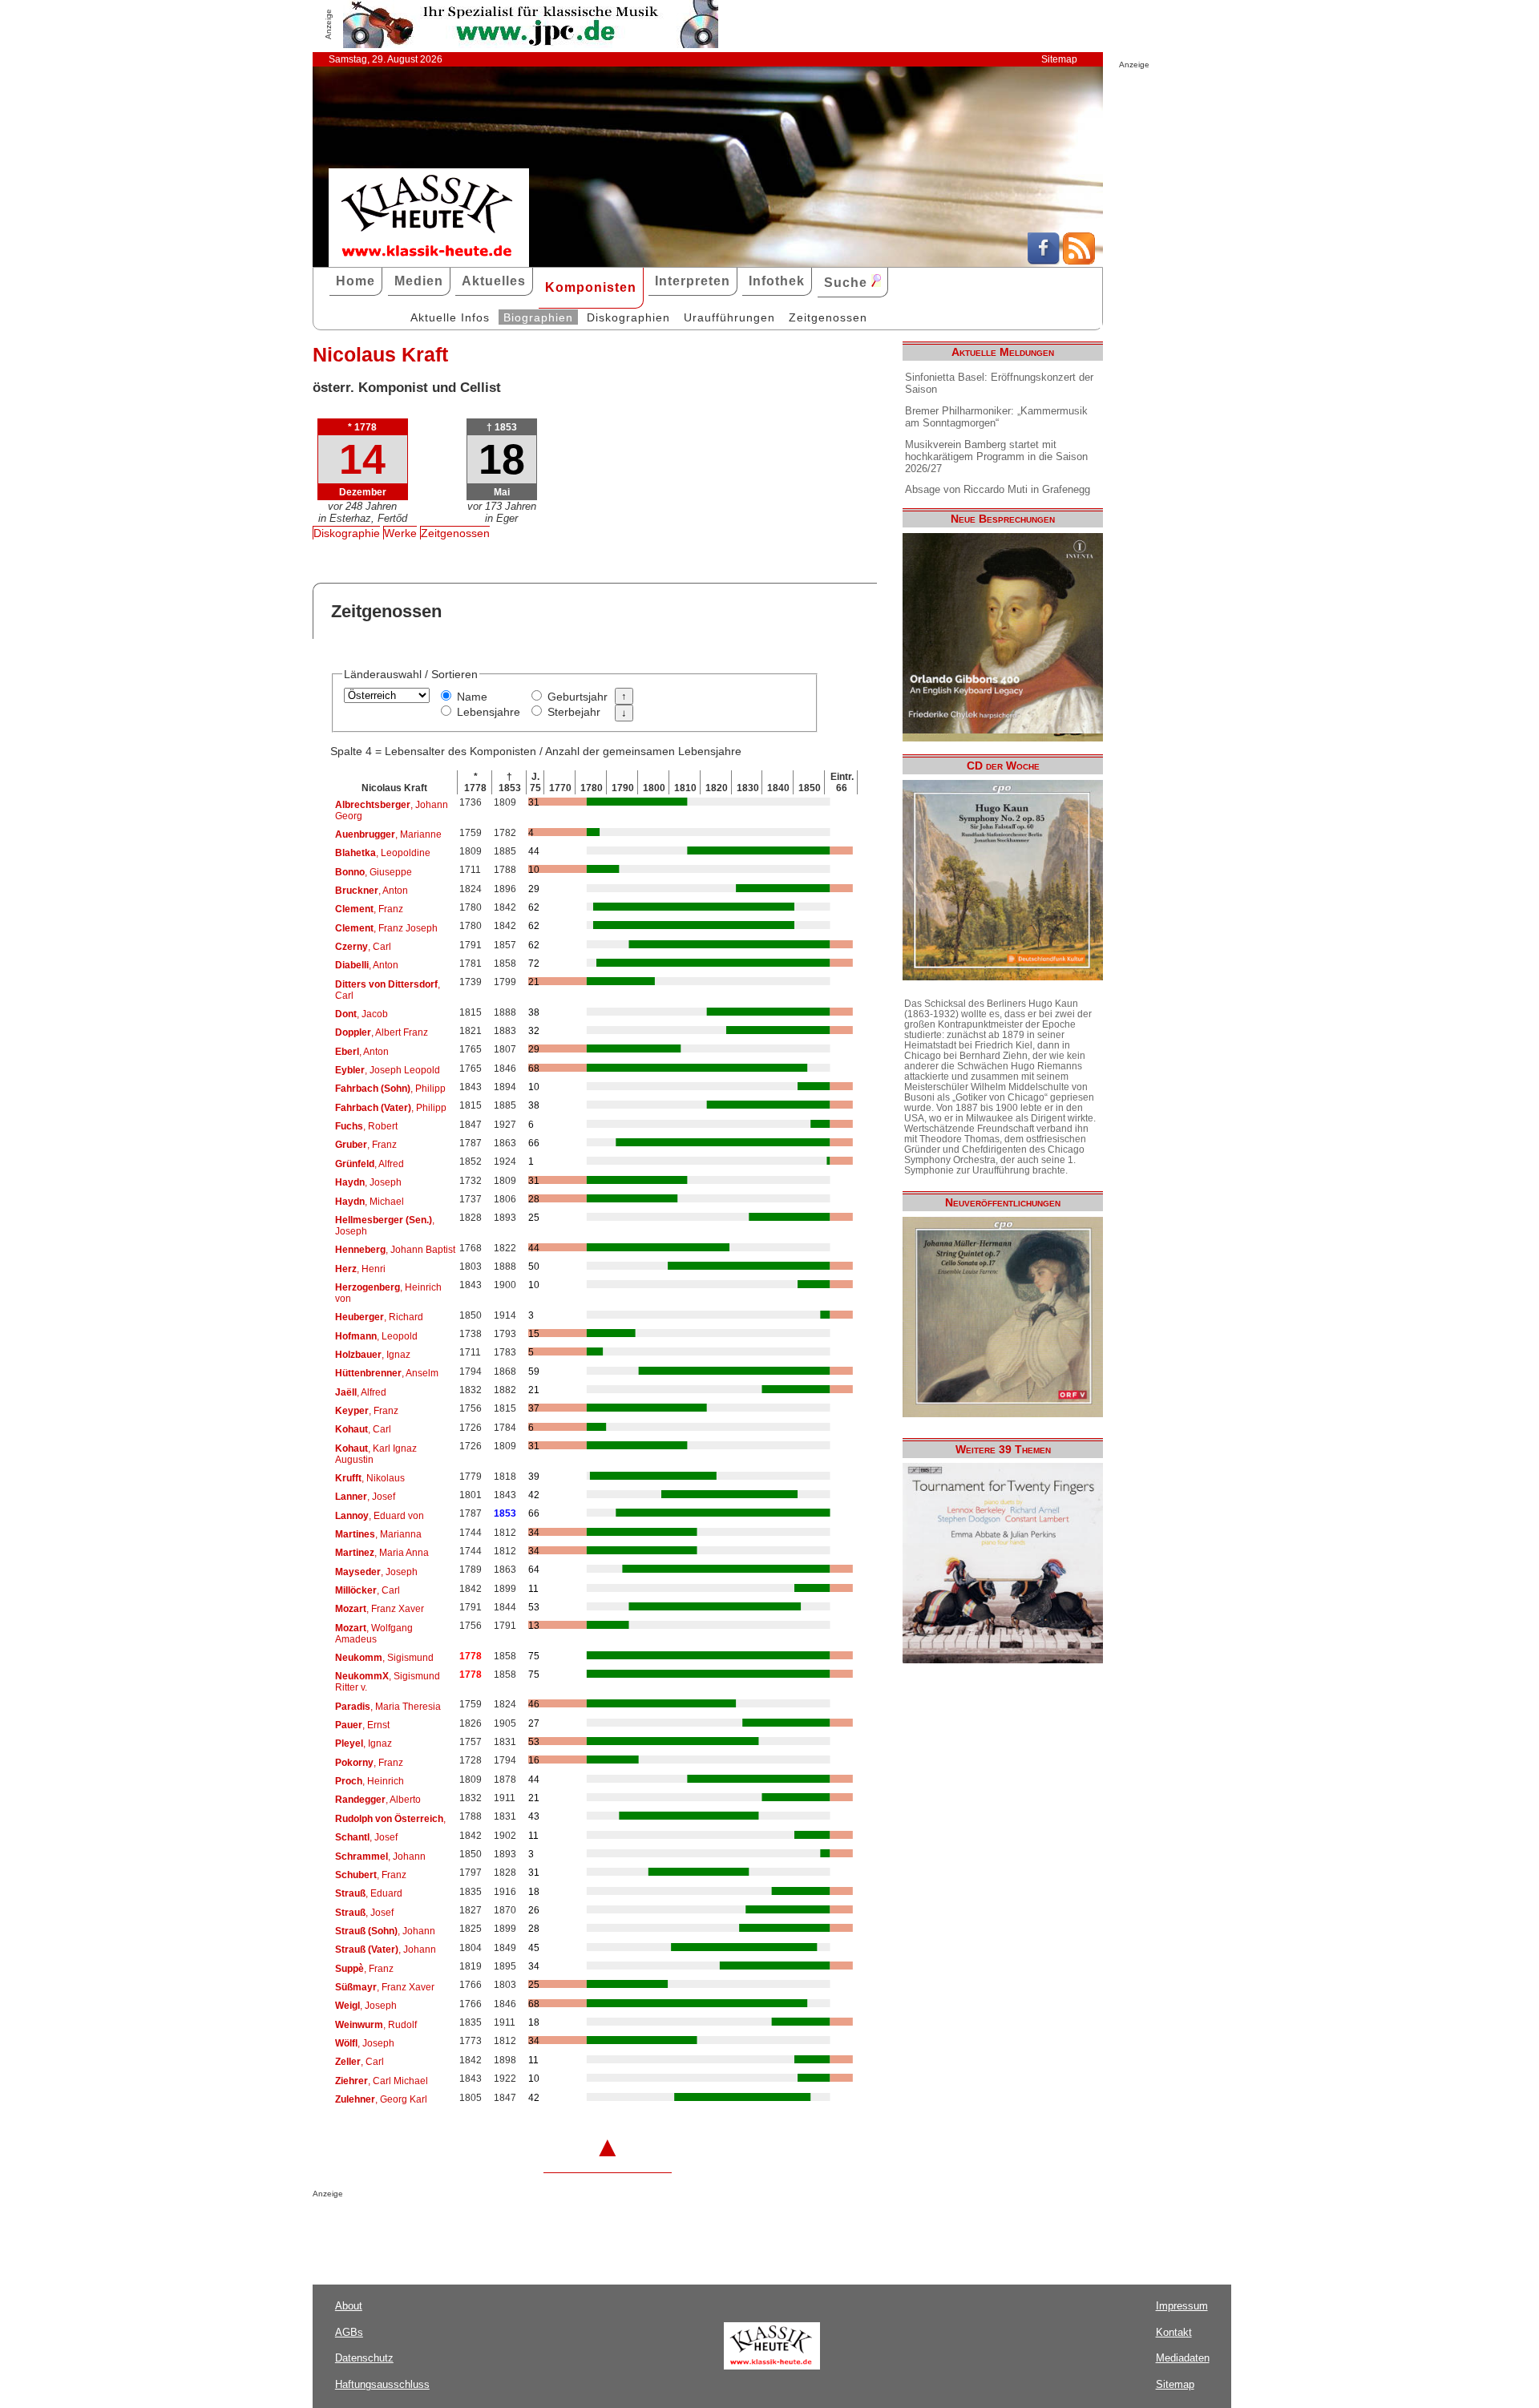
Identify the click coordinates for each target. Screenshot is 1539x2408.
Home (355, 281)
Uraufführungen (729, 317)
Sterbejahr (574, 712)
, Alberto (378, 1800)
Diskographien (628, 317)
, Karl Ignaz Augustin (376, 1454)
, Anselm (387, 1373)
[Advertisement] (500, 2230)
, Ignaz (373, 1355)
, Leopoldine (383, 853)
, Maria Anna (382, 1553)
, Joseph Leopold (388, 1070)
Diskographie (347, 533)
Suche (848, 283)
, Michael (370, 1202)
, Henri (360, 1269)
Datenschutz (364, 2358)
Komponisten (591, 287)
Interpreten (693, 281)
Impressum (1182, 2306)
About (349, 2306)
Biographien (538, 317)
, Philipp (390, 1089)
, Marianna (378, 1534)
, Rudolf (376, 2025)
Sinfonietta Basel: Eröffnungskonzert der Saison (999, 383)
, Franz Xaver (380, 1609)
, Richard (379, 1317)
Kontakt (1174, 2332)
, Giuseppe (374, 872)
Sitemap (1059, 59)
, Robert (366, 1126)
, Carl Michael (382, 2081)
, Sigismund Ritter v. (388, 1682)
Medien (419, 281)
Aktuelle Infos (450, 317)
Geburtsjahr (578, 697)
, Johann (380, 1857)
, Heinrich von (388, 1293)
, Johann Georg (392, 810)
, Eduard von (380, 1516)
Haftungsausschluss (382, 2384)
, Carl (363, 947)
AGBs (349, 2332)
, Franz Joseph (386, 928)
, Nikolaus (370, 1478)
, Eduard (369, 1893)
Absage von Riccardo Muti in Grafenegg (998, 489)
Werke (400, 533)
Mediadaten (1183, 2358)
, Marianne (388, 834)
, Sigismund (384, 1658)
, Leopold (376, 1336)
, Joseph (368, 1182)
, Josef (365, 1497)
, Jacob (362, 1014)
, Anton (372, 891)
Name (472, 697)
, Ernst (362, 1725)
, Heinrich (370, 1781)
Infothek (777, 281)
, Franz (369, 909)
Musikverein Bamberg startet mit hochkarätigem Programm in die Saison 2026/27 (996, 457)
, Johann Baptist (395, 1250)
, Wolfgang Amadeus (374, 1634)
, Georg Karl (381, 2099)
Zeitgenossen (828, 317)
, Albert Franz (382, 1032)
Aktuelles (494, 281)
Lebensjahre (489, 712)
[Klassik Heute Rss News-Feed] (1079, 261)
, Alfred (370, 1164)
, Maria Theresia (388, 1707)
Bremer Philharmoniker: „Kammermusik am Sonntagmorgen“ (996, 417)
